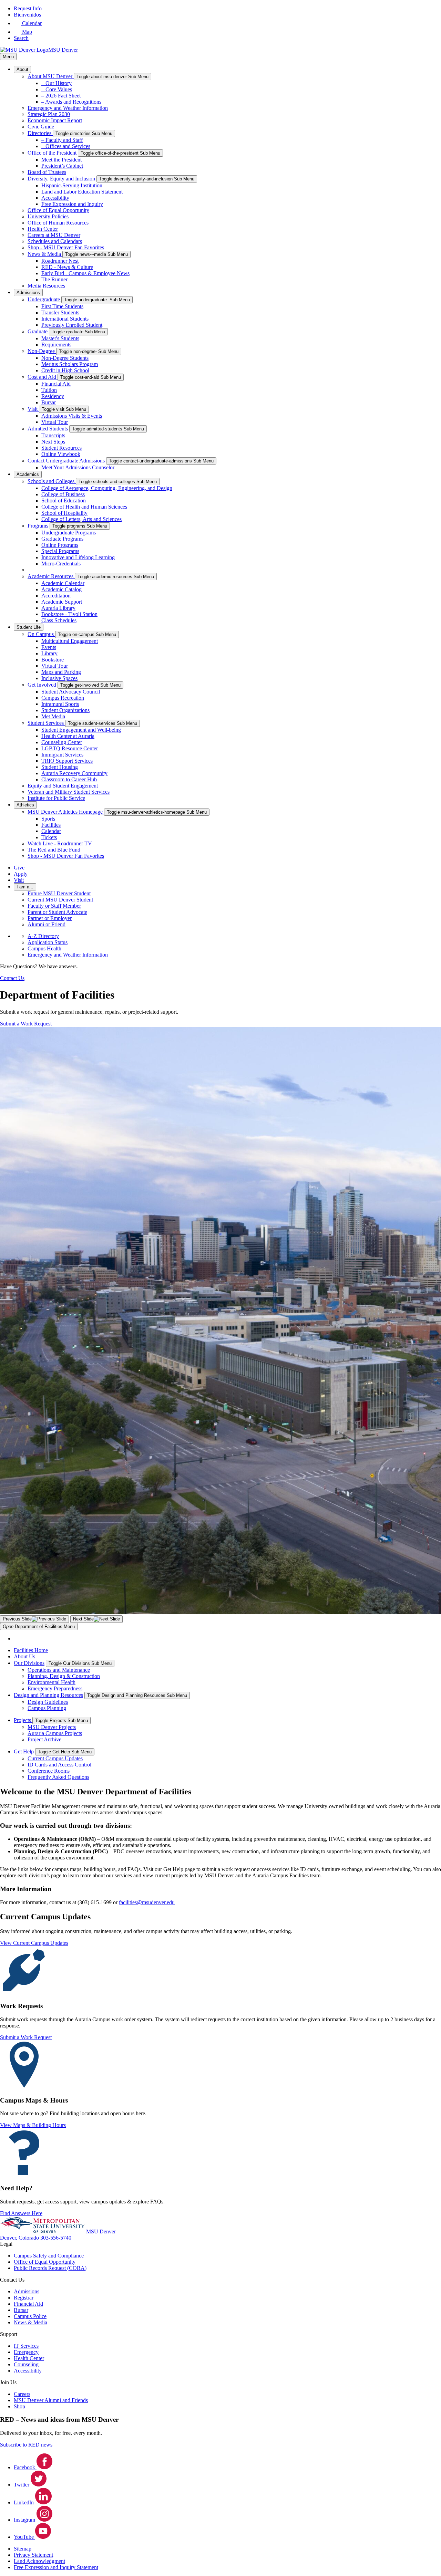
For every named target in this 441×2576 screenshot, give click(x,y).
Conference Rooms (49, 1771)
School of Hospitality (64, 513)
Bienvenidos (27, 15)
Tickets (49, 837)
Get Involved (43, 685)
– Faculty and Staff (62, 140)
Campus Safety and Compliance (49, 2256)
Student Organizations (65, 710)
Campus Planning (47, 1708)
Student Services (46, 723)
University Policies (48, 216)
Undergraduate (44, 299)
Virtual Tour (55, 422)
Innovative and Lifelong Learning (78, 557)
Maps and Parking (61, 672)
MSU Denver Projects (52, 1727)
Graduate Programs (62, 539)
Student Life (29, 627)
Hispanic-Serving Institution (72, 185)
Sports (48, 819)
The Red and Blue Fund (54, 850)
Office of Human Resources (58, 223)
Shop (19, 2406)
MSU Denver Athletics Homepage (66, 812)
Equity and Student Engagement (63, 786)
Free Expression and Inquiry (72, 204)
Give (19, 868)
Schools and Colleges (52, 481)
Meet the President (61, 160)
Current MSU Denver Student (60, 900)
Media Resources (46, 286)
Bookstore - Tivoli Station (69, 614)
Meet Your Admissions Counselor (78, 467)
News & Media (45, 254)
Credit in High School (65, 370)
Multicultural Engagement (70, 641)
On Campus (41, 634)
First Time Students (62, 306)
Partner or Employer (50, 918)
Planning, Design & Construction (64, 1676)
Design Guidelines (48, 1702)
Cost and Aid (43, 377)
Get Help (24, 1751)
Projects (23, 1720)
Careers (22, 2394)
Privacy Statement (33, 2555)
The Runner (54, 279)
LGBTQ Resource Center (70, 748)
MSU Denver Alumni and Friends (51, 2400)
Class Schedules (59, 620)
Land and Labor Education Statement (82, 192)
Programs (39, 526)
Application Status (48, 942)
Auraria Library (58, 608)
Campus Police (30, 2316)
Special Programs (60, 551)
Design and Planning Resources (48, 1695)
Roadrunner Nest (60, 261)
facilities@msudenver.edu (147, 1902)
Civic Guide (41, 127)
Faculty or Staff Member (54, 906)
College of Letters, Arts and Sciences (81, 519)
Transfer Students (60, 312)
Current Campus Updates (55, 1758)
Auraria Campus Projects (55, 1733)
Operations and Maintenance (59, 1670)
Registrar (24, 2298)
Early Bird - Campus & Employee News (85, 273)
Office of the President (53, 153)
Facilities (51, 825)
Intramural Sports (60, 704)
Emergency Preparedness (55, 1688)
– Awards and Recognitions (71, 102)
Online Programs (60, 545)
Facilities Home (31, 1650)
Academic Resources (51, 576)
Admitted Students (48, 429)
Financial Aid (56, 384)
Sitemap (23, 2549)
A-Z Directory (43, 936)
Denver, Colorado (20, 2238)
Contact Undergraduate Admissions (67, 461)
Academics (28, 474)
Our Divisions (29, 1663)
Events (49, 647)
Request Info (28, 8)
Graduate (38, 331)
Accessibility (55, 198)
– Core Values (57, 89)
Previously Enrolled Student (72, 325)
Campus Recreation (63, 698)
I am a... (25, 887)
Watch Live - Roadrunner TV (60, 843)
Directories (40, 133)
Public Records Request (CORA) (50, 2268)
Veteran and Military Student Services (69, 792)
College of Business (63, 494)
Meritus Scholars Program (70, 364)
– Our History (57, 83)
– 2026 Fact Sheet (61, 96)
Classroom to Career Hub (69, 779)
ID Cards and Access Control (59, 1765)
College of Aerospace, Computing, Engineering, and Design (107, 488)
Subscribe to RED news (26, 2445)
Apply (21, 874)
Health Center (43, 229)
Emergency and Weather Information (68, 108)
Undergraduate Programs (69, 533)
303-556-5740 (56, 2238)
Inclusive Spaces (59, 678)
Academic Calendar (63, 583)
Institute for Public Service (56, 798)
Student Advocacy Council (71, 692)
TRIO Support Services (67, 761)
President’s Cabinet (62, 166)
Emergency (26, 2352)
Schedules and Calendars (55, 241)
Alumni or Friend (47, 924)
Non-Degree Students (65, 358)
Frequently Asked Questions (58, 1777)
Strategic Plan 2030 (49, 114)
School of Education (64, 500)
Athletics (25, 805)
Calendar (51, 831)
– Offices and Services (66, 146)
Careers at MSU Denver (54, 235)
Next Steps (53, 442)
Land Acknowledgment (39, 2561)
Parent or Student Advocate (57, 912)
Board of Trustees (47, 172)
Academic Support (62, 602)
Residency (53, 396)
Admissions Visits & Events (72, 416)
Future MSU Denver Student (59, 893)
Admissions (28, 293)
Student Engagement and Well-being (81, 730)
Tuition (49, 390)
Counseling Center (62, 742)
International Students (65, 319)
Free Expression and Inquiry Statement (56, 2567)
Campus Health (44, 948)
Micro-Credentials (61, 564)
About (22, 69)
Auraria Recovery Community (74, 773)
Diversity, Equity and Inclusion (62, 179)
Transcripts (53, 435)
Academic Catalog (61, 589)
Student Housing (60, 767)
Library (49, 653)
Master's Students (60, 338)
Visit (33, 409)
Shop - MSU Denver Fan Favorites (66, 247)
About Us (24, 1656)
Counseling (26, 2364)
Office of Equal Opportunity (58, 210)
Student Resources (61, 448)
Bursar (49, 402)
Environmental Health (52, 1682)
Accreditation (56, 596)
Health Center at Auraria (68, 736)
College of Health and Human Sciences (84, 507)
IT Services (26, 2346)
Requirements (56, 345)
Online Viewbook (61, 454)
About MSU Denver (51, 76)
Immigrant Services (62, 755)
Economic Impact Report (55, 120)
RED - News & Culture (67, 267)
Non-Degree (42, 351)
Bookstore (53, 660)
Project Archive (44, 1739)
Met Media (53, 716)
